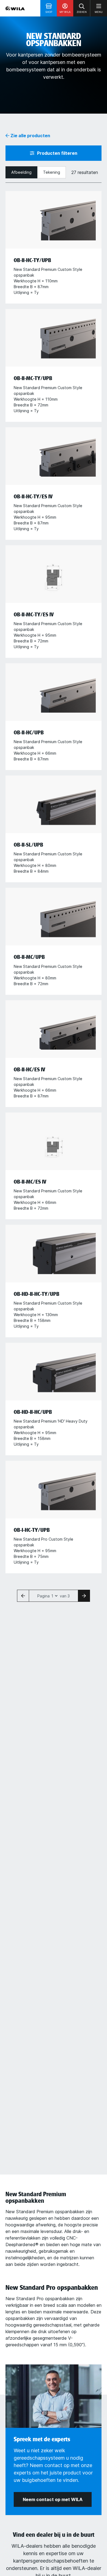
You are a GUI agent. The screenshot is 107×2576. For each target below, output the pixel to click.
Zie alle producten (30, 136)
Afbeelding (21, 172)
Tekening (52, 172)
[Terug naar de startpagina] (15, 8)
